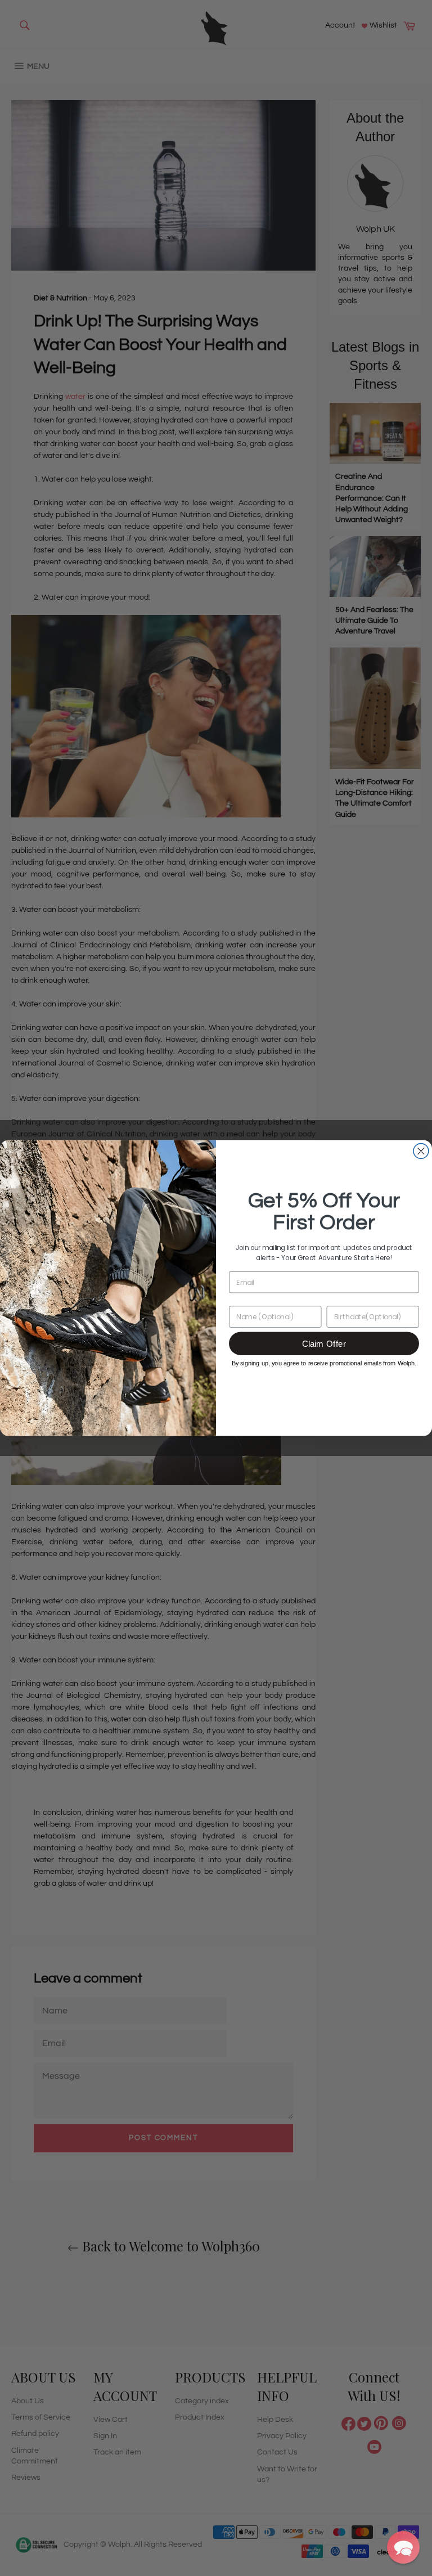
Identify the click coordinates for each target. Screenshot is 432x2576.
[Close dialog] (421, 1151)
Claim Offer (324, 1344)
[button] (403, 2547)
